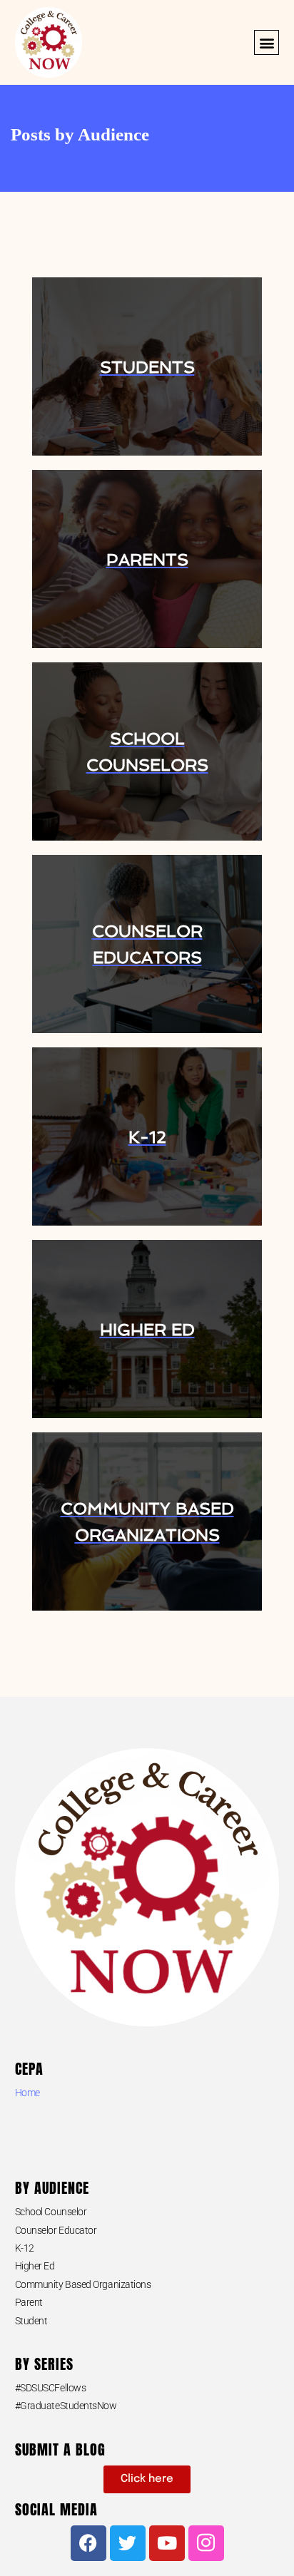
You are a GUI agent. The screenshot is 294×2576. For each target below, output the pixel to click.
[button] (267, 42)
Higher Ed (35, 2266)
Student (31, 2321)
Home (27, 2093)
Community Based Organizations (83, 2284)
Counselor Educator (56, 2230)
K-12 (25, 2248)
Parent (29, 2302)
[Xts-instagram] (206, 2543)
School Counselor (51, 2212)
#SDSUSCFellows (51, 2388)
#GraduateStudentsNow (66, 2406)
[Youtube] (167, 2543)
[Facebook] (88, 2543)
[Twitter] (128, 2543)
